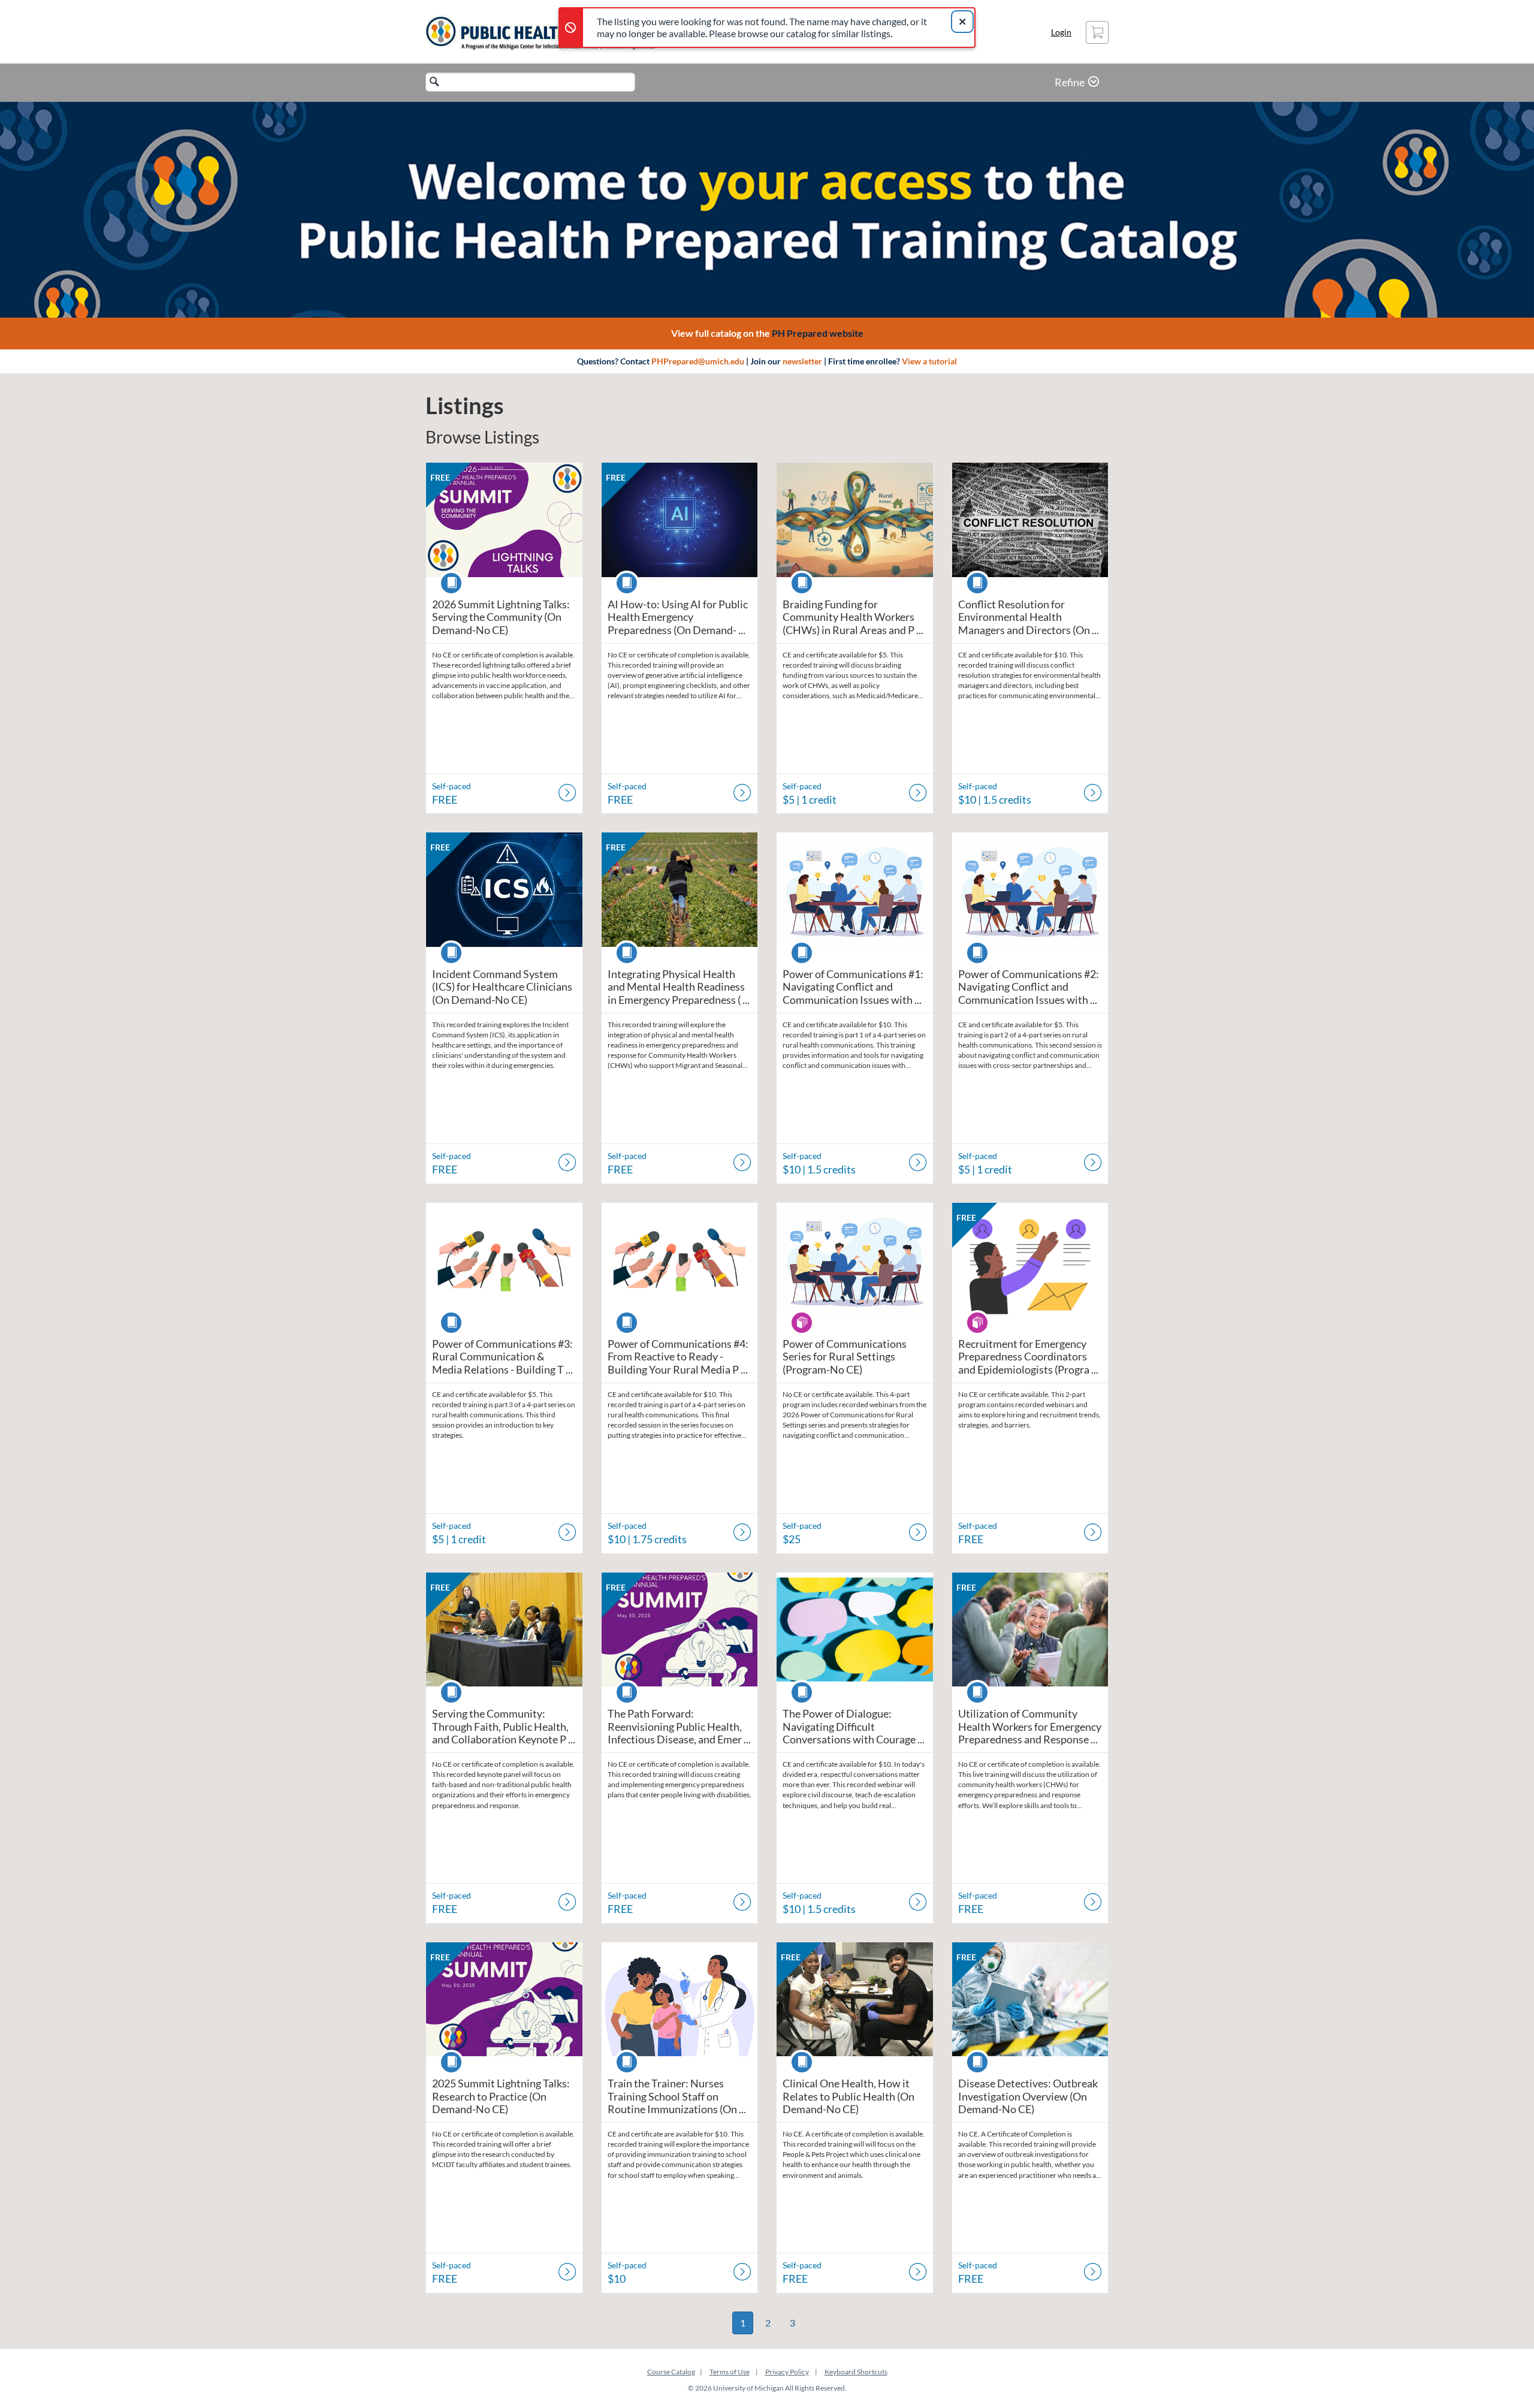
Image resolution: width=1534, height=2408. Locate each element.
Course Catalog (671, 2372)
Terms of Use (730, 2372)
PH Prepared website (818, 333)
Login (1061, 32)
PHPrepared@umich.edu (698, 361)
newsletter (802, 361)
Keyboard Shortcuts (856, 2372)
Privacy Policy (787, 2372)
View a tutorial (929, 361)
